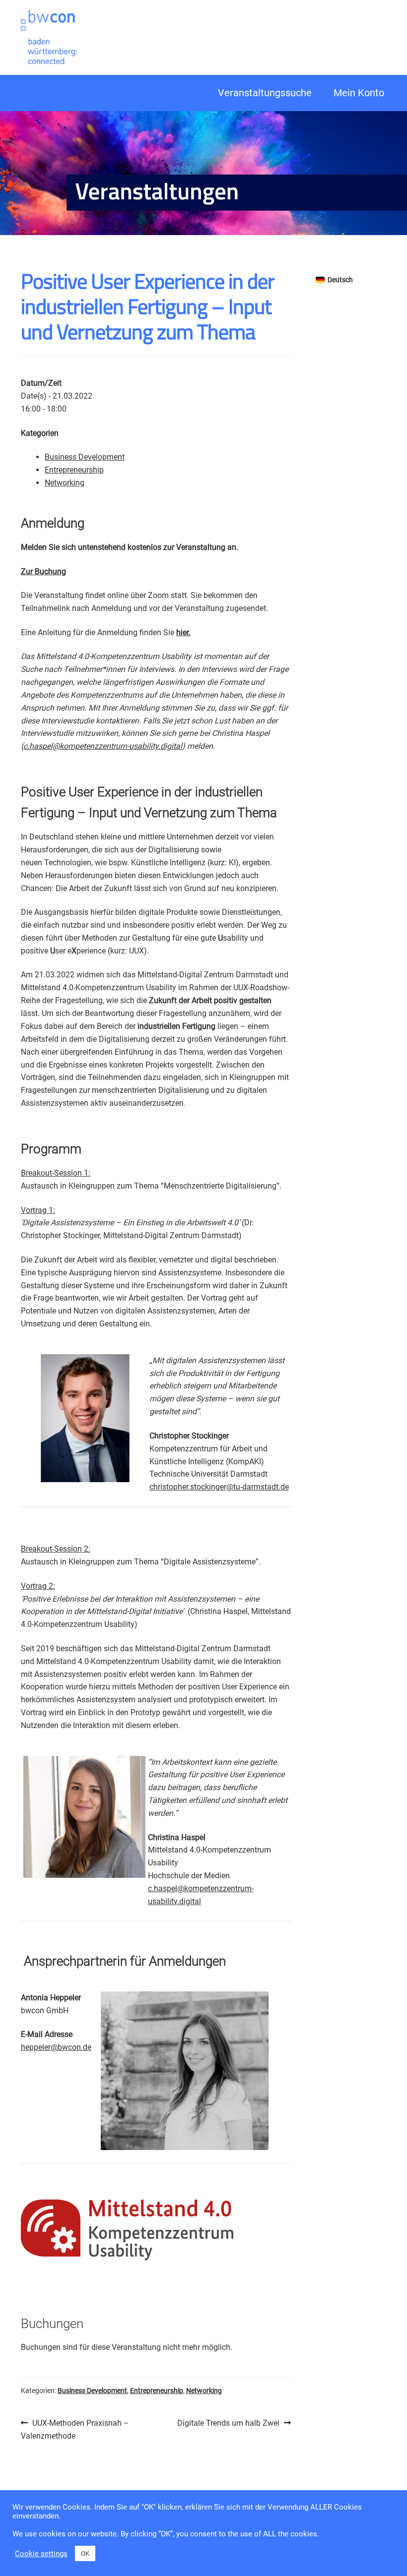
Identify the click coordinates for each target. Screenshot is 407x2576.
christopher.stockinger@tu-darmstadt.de (219, 1487)
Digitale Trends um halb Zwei (228, 2424)
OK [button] (85, 2553)
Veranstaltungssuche (265, 93)
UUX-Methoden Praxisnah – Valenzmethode (75, 2429)
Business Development (85, 457)
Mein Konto (359, 93)
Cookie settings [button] (41, 2554)
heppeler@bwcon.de (56, 2047)
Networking (65, 483)
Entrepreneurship (74, 470)
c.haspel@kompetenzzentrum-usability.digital (103, 746)
